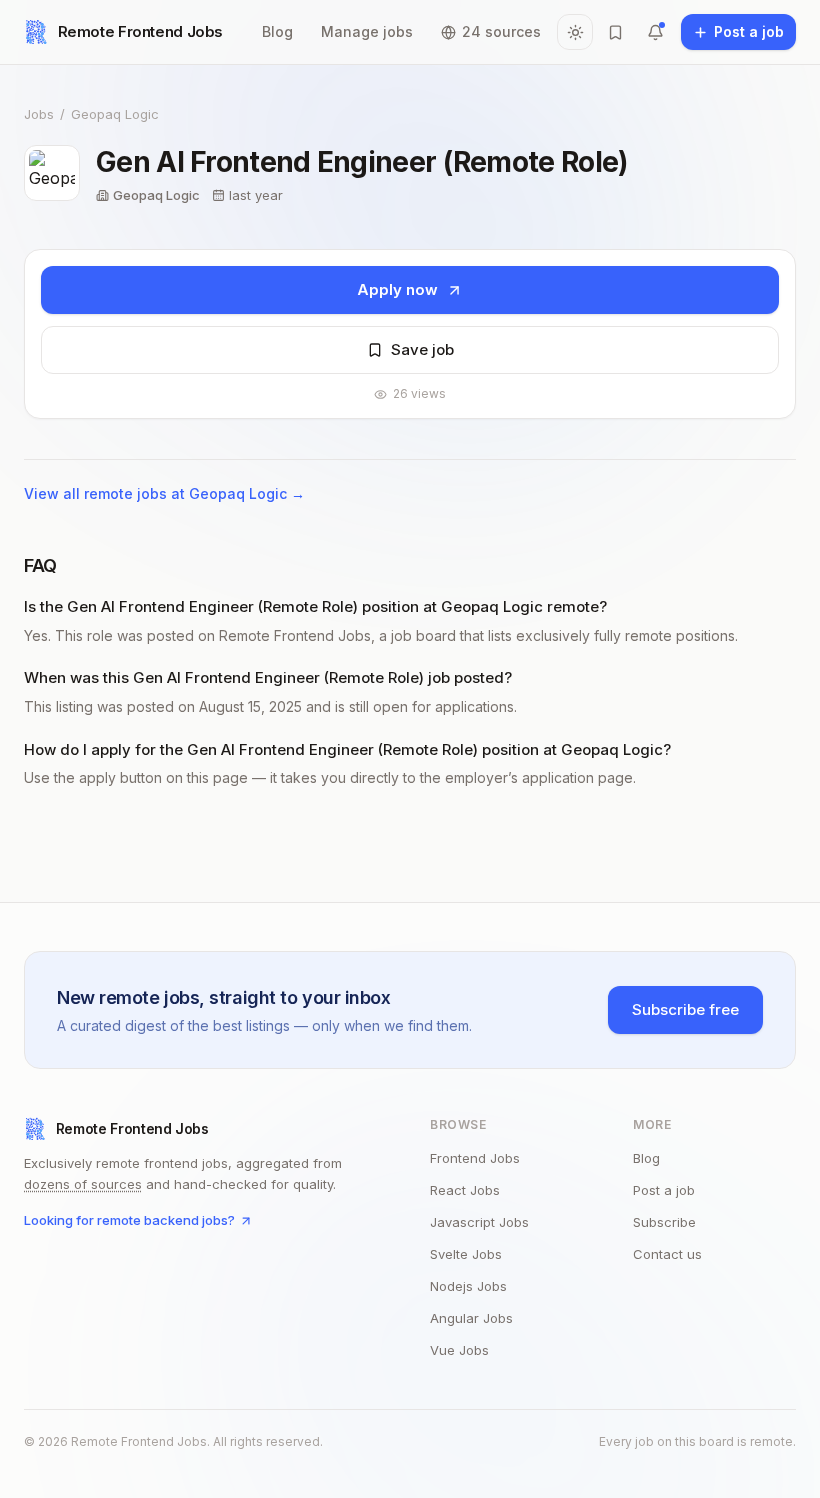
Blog (277, 31)
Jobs (39, 114)
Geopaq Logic (115, 114)
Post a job (664, 1190)
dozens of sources (83, 1184)
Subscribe (664, 1222)
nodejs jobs (468, 1286)
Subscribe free (685, 1009)
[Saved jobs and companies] (615, 32)
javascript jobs (479, 1222)
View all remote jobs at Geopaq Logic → (164, 493)
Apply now (397, 289)
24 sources (501, 31)
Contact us (667, 1254)
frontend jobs (475, 1158)
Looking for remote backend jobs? (129, 1220)
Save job (422, 349)
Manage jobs (367, 31)
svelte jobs (466, 1254)
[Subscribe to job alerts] (655, 32)
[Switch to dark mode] (575, 32)
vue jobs (459, 1350)
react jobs (465, 1190)
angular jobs (471, 1318)
